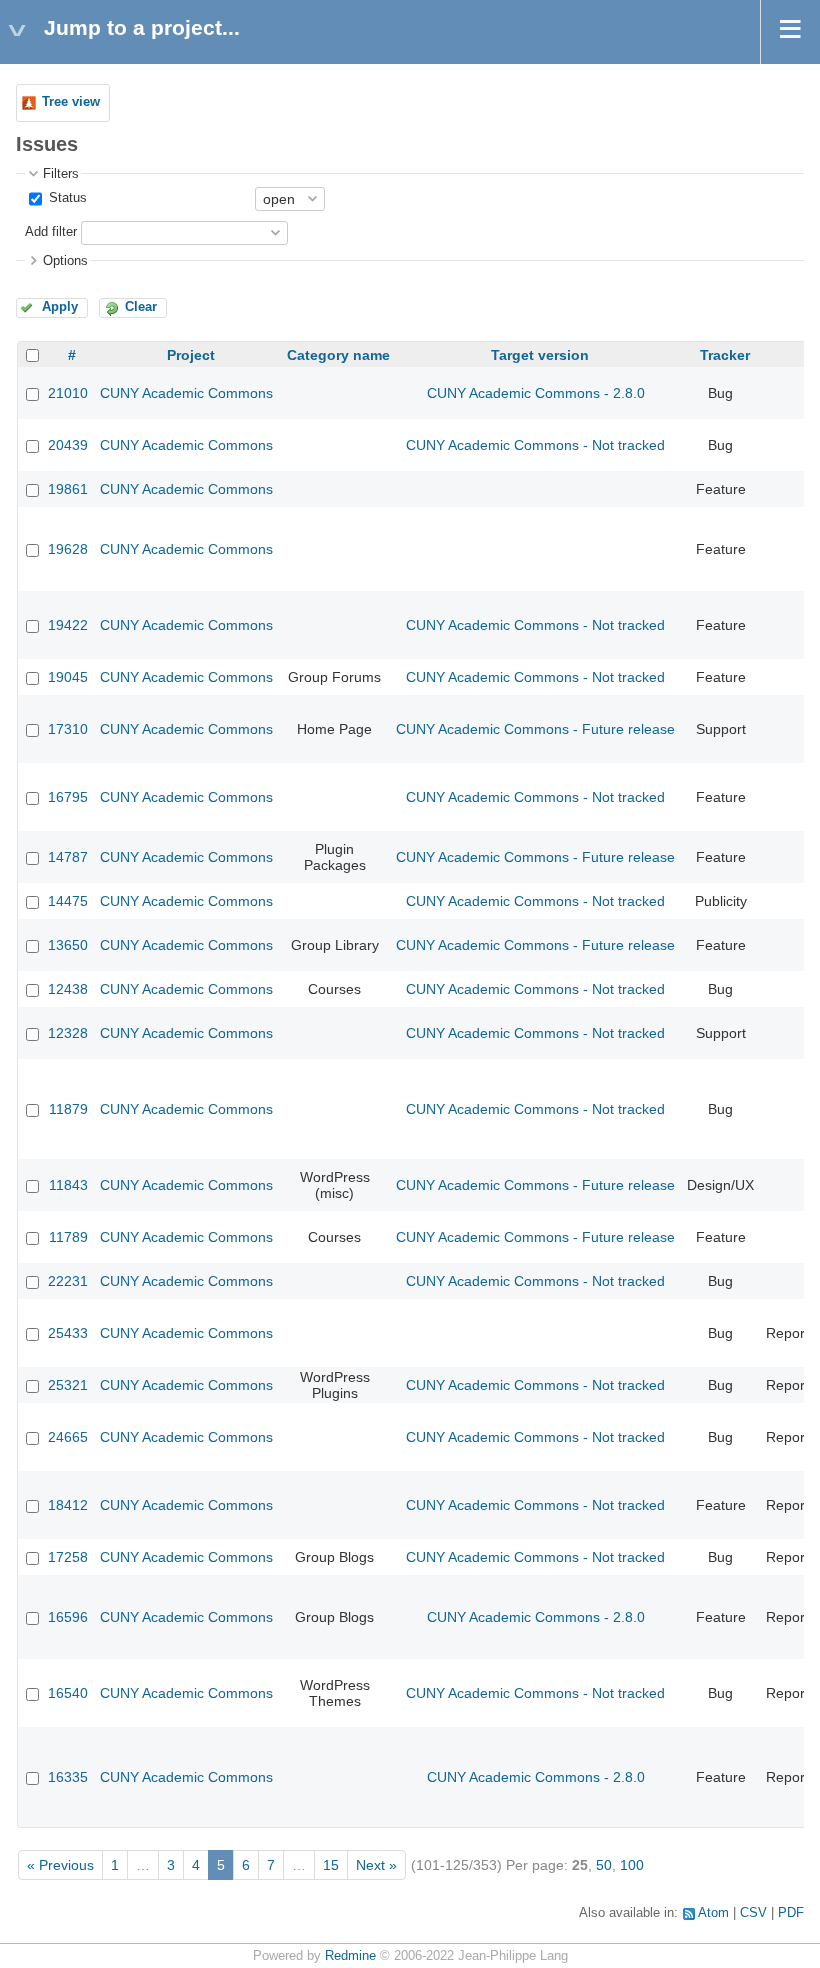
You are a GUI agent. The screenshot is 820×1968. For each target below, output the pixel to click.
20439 (68, 445)
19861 (68, 489)
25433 (68, 1333)
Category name (338, 355)
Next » (376, 1865)
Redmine (350, 1956)
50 (604, 1865)
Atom (713, 1913)
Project (191, 355)
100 (632, 1865)
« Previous (60, 1865)
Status (66, 198)
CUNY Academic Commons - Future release (535, 729)
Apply (60, 307)
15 (331, 1865)
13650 (68, 945)
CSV (753, 1913)
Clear (141, 307)
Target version (540, 355)
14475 (68, 901)
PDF (791, 1913)
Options (65, 261)
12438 (68, 989)
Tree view (71, 102)
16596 (68, 1617)
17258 (68, 1557)
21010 (68, 393)
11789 (68, 1237)
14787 (68, 857)
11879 (68, 1109)
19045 (68, 677)
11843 (68, 1185)
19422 (68, 625)
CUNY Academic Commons (186, 393)
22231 (68, 1281)
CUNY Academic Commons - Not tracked (535, 445)
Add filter (51, 232)
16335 (68, 1777)
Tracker (725, 355)
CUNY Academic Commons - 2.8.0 (536, 393)
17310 (68, 729)
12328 (68, 1033)
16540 (68, 1693)
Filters (61, 174)
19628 (68, 549)
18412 (68, 1505)
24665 (68, 1437)
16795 (68, 797)
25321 (68, 1385)
